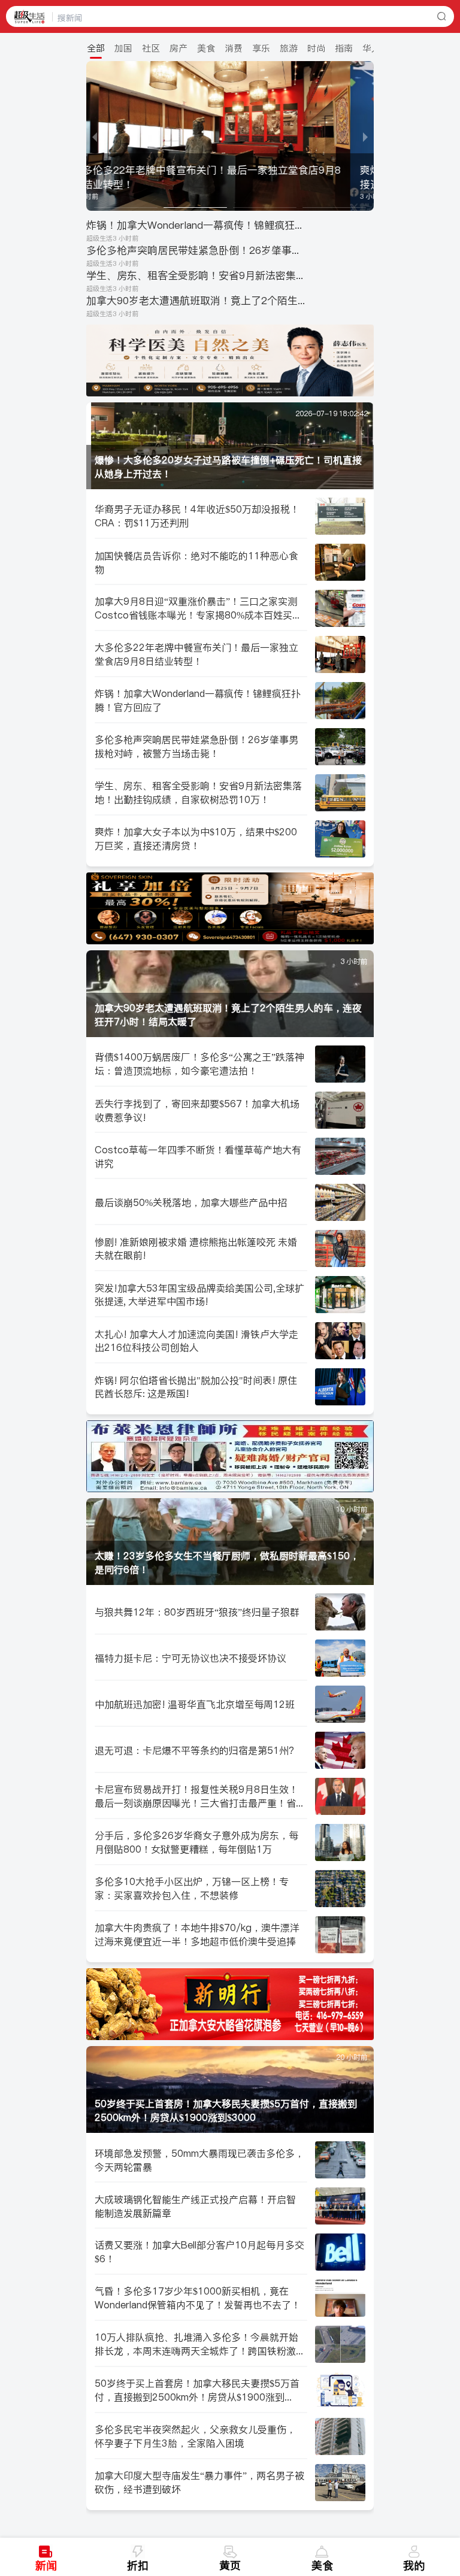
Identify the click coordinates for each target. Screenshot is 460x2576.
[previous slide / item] (95, 136)
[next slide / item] (365, 136)
